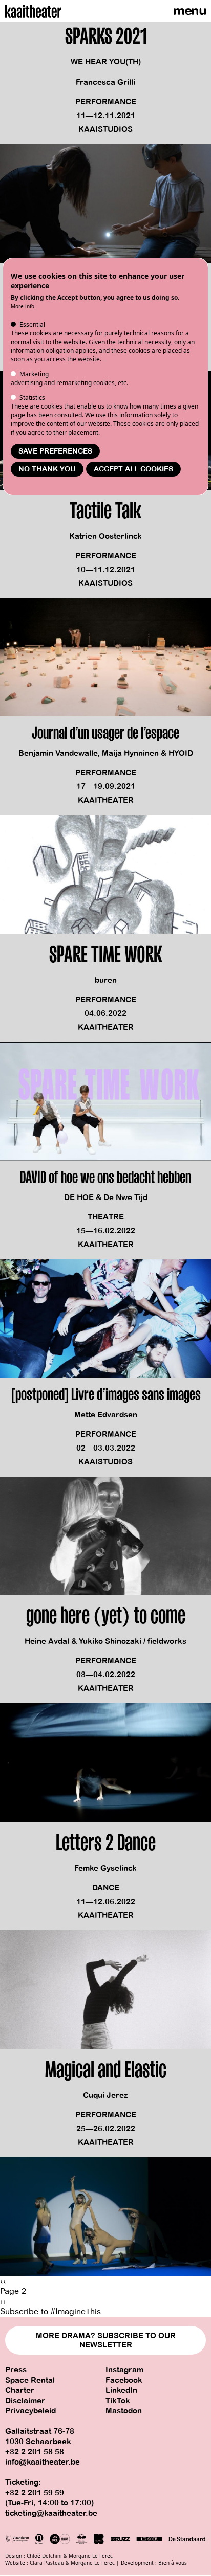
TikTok (118, 2401)
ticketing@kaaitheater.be (51, 2513)
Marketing (34, 374)
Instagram (124, 2370)
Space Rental (30, 2380)
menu (189, 10)
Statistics (32, 398)
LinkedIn (121, 2390)
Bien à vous (173, 2563)
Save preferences (55, 451)
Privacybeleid (30, 2411)
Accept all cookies (133, 469)
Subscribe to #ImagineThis (50, 2312)
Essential (32, 324)
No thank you (47, 469)
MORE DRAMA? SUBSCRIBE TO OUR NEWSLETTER (106, 2340)
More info (23, 306)
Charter (20, 2390)
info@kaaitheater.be (43, 2462)
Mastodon (124, 2411)
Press (16, 2370)
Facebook (124, 2380)
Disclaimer (25, 2401)
